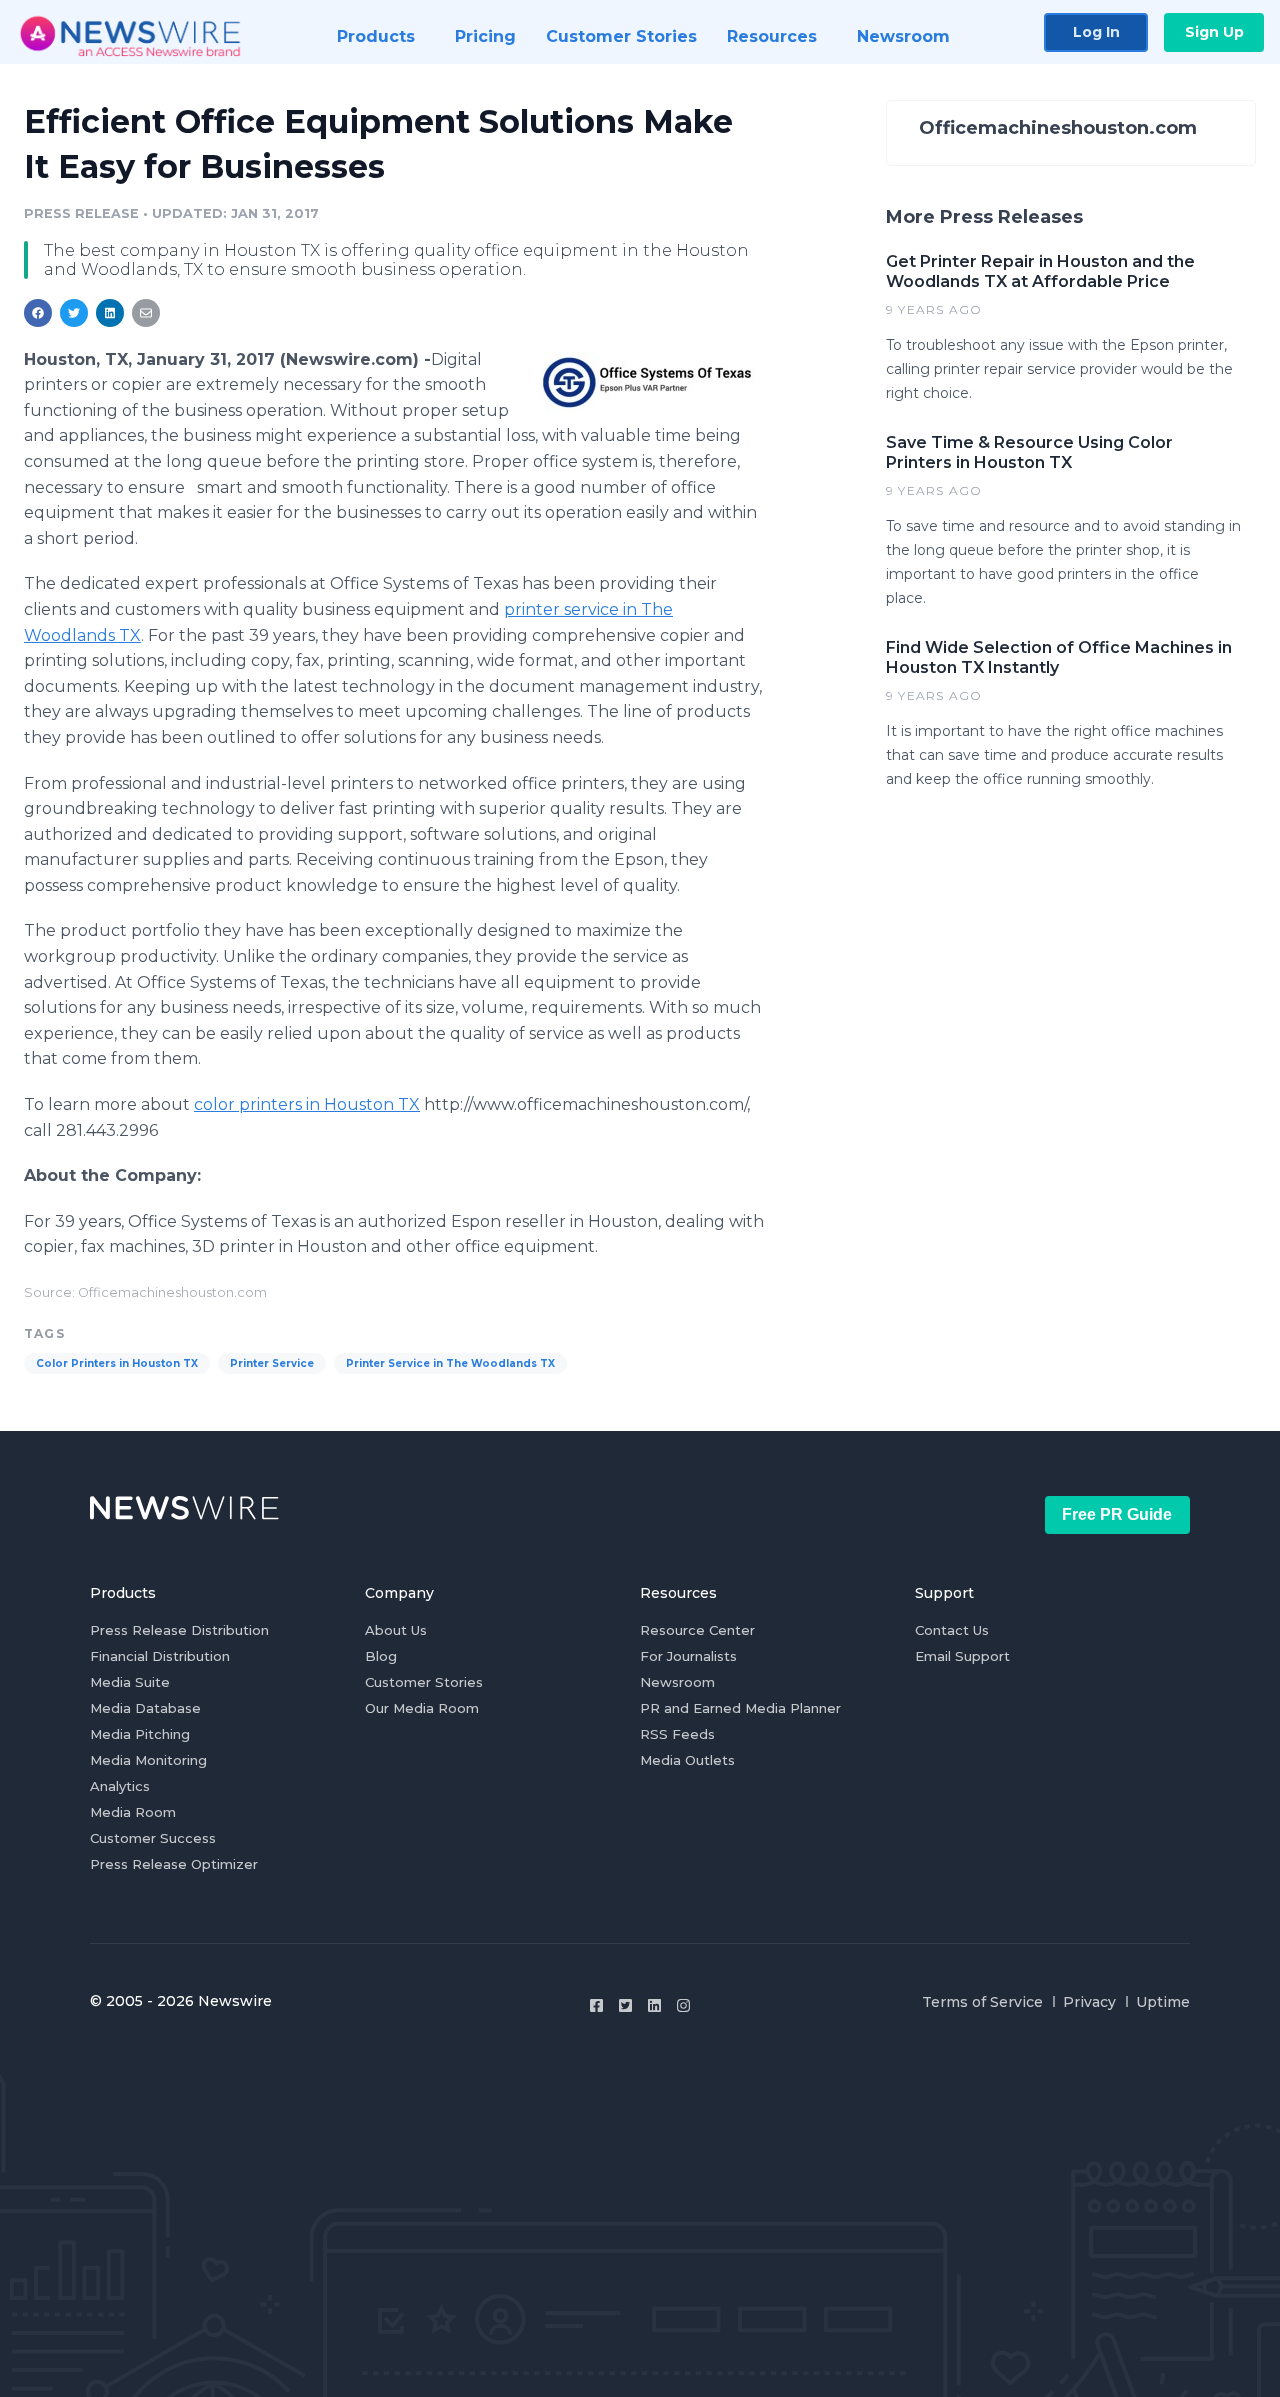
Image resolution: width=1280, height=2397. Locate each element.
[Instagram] (683, 2005)
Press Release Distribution (179, 1630)
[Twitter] (625, 2005)
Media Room (133, 1812)
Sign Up (1214, 32)
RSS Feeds (677, 1734)
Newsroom (677, 1682)
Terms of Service (982, 2002)
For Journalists (688, 1656)
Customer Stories (424, 1682)
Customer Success (153, 1838)
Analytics (120, 1786)
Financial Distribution (160, 1656)
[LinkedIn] (654, 2005)
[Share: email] (146, 313)
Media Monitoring (148, 1760)
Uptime (1163, 2002)
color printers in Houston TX (307, 1104)
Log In (1096, 32)
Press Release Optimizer (174, 1864)
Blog (381, 1656)
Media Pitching (140, 1734)
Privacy (1089, 2002)
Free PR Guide (1117, 1514)
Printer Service (272, 1363)
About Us (396, 1630)
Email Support (962, 1656)
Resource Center (697, 1630)
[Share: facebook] (38, 313)
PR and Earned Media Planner (740, 1708)
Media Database (145, 1708)
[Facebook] (596, 2005)
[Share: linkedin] (110, 313)
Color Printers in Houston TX (117, 1363)
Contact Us (952, 1630)
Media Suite (130, 1682)
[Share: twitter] (74, 313)
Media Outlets (687, 1760)
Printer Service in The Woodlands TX (450, 1363)
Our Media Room (422, 1708)
